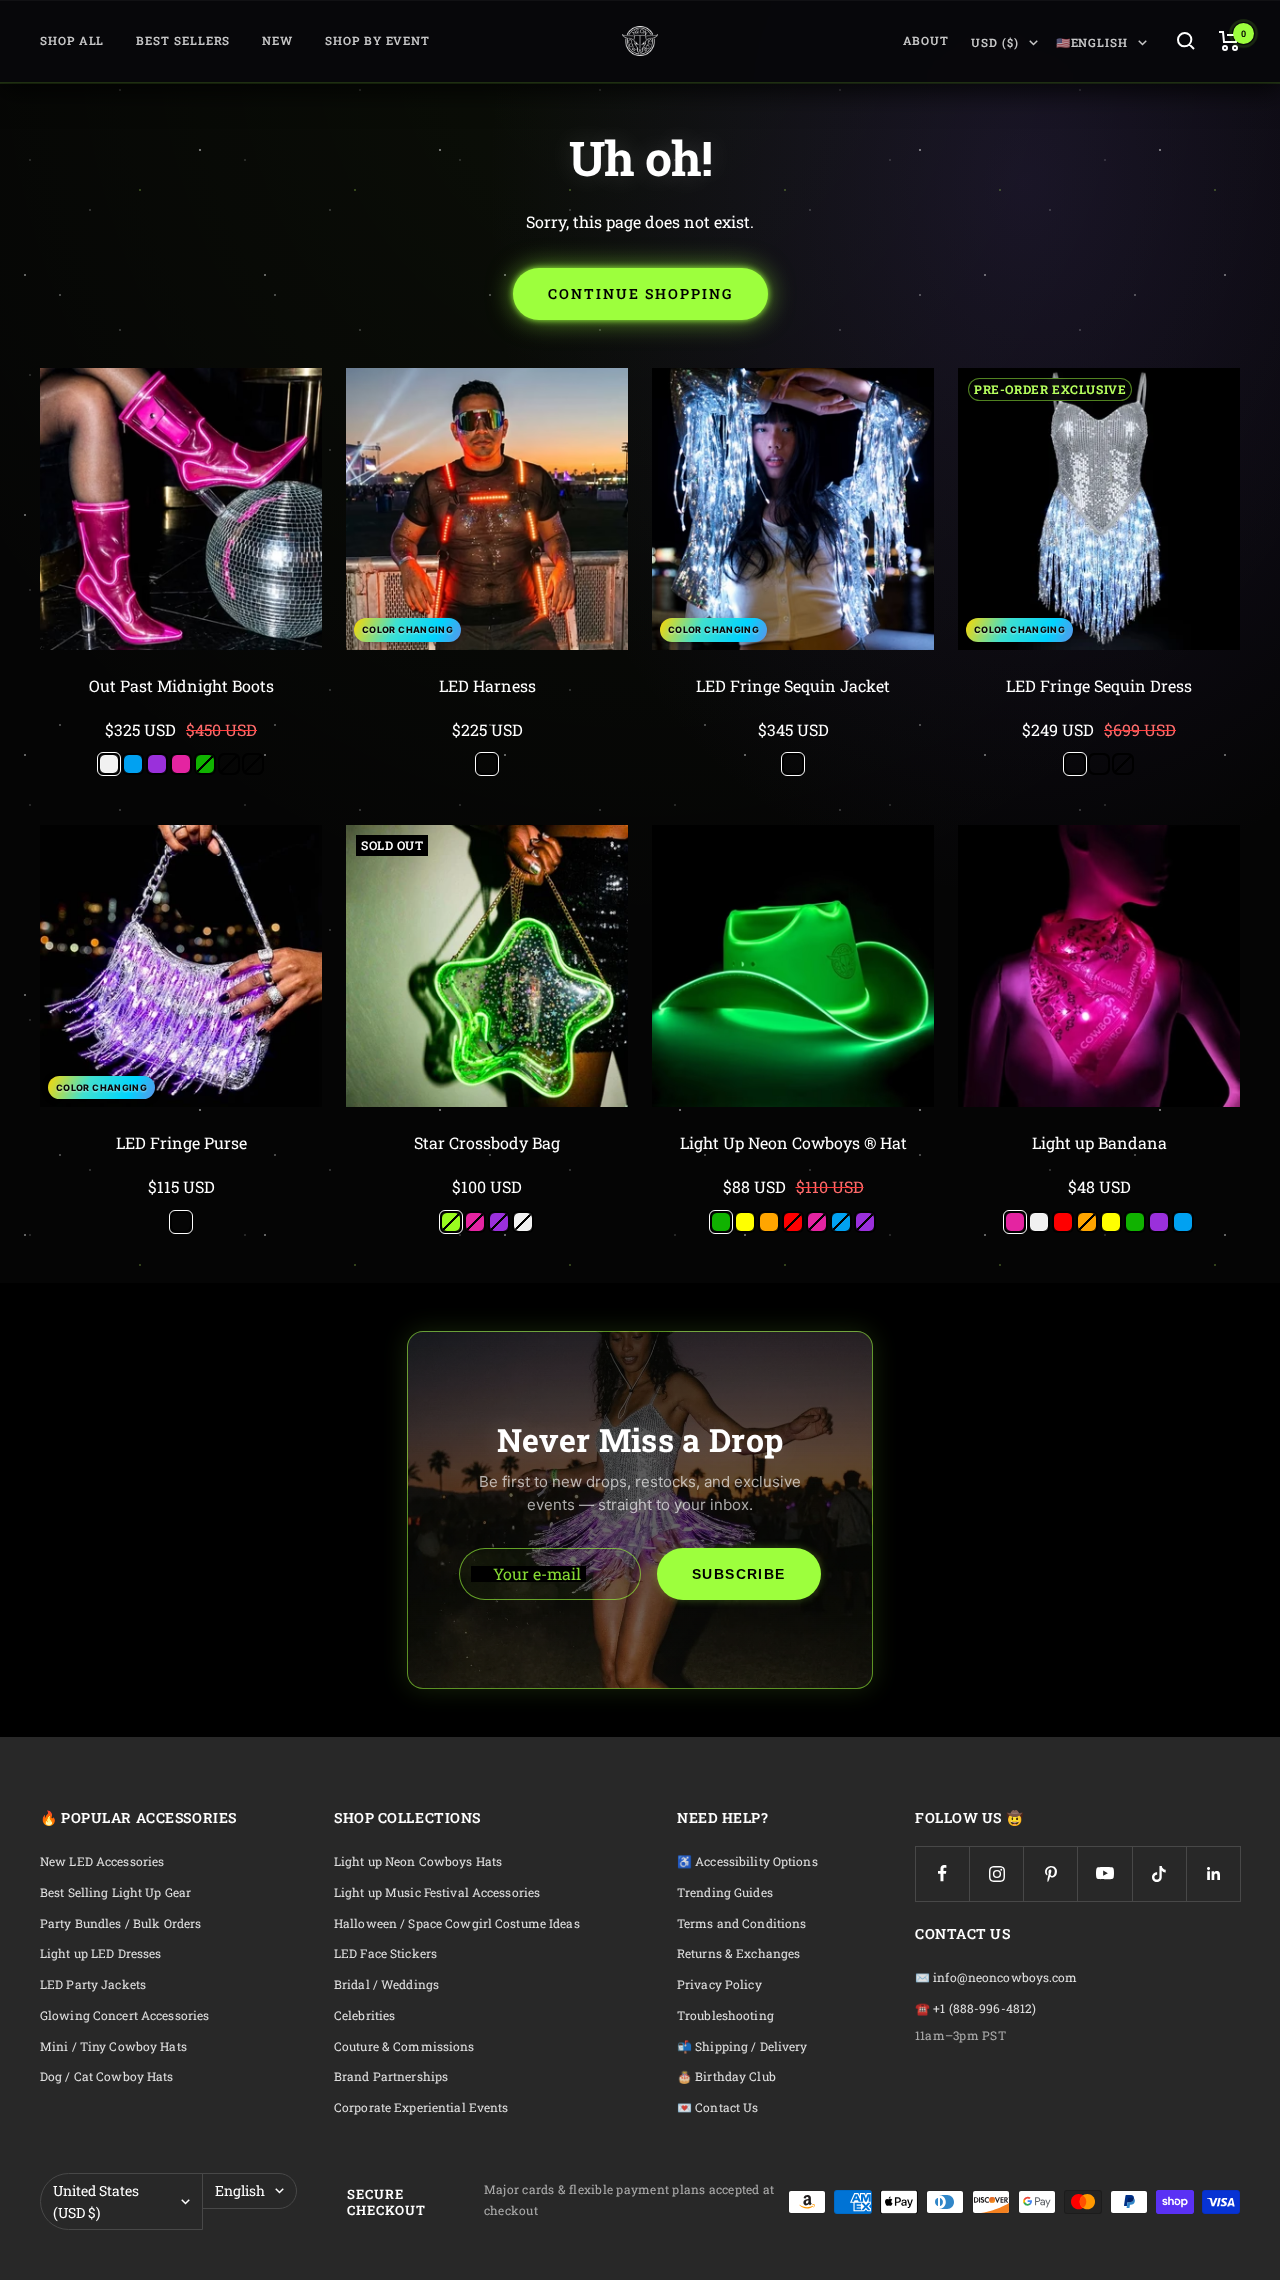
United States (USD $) (96, 2201)
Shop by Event (377, 40)
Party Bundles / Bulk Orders (120, 1923)
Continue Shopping (640, 293)
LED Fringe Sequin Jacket (793, 685)
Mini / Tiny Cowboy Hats (113, 2046)
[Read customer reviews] (181, 709)
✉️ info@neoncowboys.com (996, 1977)
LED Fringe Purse (181, 1142)
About (926, 40)
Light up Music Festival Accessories (437, 1892)
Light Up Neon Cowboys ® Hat (793, 1142)
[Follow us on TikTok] (1159, 1873)
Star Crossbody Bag (487, 1142)
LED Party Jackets (93, 1984)
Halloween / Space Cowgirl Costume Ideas (457, 1923)
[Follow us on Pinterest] (1050, 1873)
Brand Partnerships (391, 2076)
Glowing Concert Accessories (124, 2015)
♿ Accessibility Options (747, 1861)
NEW (277, 40)
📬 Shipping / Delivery (742, 2046)
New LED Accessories (102, 1861)
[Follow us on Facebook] (942, 1873)
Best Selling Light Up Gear (115, 1892)
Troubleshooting (725, 2015)
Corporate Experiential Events (421, 2107)
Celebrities (364, 2015)
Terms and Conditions (741, 1923)
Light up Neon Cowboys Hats (418, 1861)
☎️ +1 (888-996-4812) (975, 2008)
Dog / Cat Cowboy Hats (107, 2076)
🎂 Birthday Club (726, 2076)
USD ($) (994, 42)
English (240, 2190)
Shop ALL (72, 40)
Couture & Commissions (404, 2046)
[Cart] (1229, 41)
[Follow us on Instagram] (996, 1873)
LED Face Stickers (385, 1953)
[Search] (1186, 41)
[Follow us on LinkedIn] (1213, 1873)
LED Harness (487, 685)
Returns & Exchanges (738, 1953)
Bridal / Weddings (386, 1984)
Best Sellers (183, 40)
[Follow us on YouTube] (1104, 1873)
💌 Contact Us (717, 2107)
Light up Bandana (1099, 1142)
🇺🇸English (1092, 42)
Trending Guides (725, 1892)
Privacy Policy (719, 1984)
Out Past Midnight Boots (181, 685)
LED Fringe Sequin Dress (1099, 685)
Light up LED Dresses (100, 1953)
